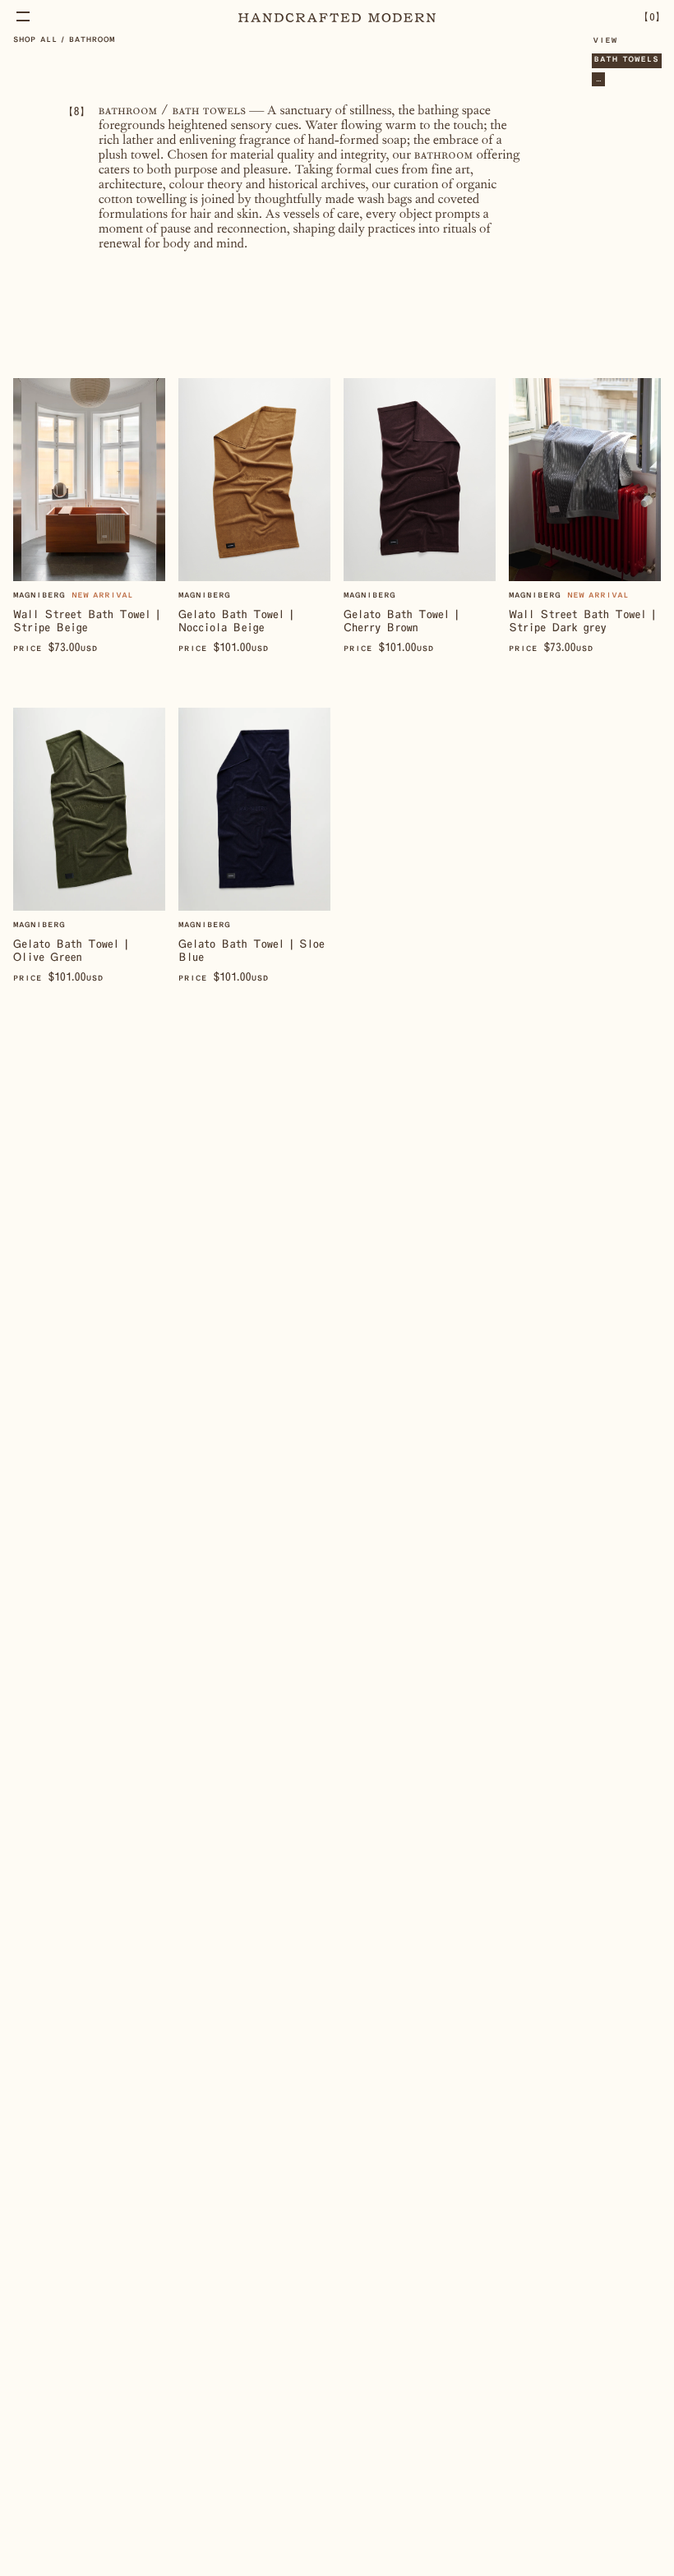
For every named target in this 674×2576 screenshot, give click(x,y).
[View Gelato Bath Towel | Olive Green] (89, 846)
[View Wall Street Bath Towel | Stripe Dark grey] (585, 517)
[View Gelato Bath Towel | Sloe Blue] (254, 846)
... (598, 79)
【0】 (652, 16)
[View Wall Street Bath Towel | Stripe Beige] (89, 517)
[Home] (337, 17)
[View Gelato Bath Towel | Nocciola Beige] (254, 517)
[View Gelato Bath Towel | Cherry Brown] (420, 517)
